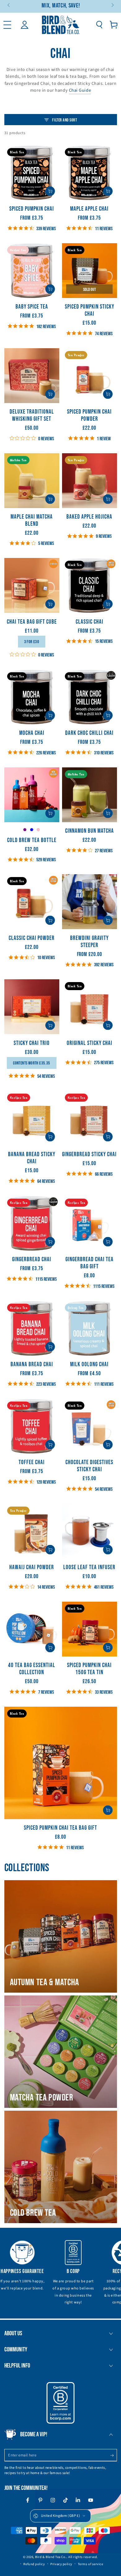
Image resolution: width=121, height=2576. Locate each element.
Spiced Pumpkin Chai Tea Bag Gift (60, 1828)
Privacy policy (61, 2564)
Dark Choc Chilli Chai (89, 733)
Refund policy (34, 2564)
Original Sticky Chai (90, 1043)
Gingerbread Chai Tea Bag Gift (90, 1263)
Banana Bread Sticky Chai (32, 1158)
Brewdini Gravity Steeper (89, 942)
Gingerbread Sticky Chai (89, 1154)
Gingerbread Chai (32, 1259)
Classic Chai (90, 622)
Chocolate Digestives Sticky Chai (89, 1466)
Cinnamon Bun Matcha (90, 831)
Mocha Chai (32, 733)
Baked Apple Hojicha (89, 517)
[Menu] (7, 25)
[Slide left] (9, 6)
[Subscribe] (113, 2455)
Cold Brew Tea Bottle (32, 840)
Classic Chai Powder (32, 938)
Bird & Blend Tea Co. (51, 2557)
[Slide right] (112, 6)
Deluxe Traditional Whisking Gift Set (32, 415)
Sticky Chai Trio (32, 1043)
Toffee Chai (32, 1462)
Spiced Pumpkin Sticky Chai (90, 310)
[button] (99, 25)
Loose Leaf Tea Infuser (89, 1567)
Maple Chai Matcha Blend (32, 520)
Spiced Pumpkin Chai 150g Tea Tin (89, 1669)
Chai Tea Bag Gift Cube (32, 622)
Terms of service (91, 2564)
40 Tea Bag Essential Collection (32, 1669)
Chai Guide (80, 90)
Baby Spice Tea (32, 307)
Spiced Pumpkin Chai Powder (89, 415)
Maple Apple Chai (89, 209)
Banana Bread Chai (32, 1365)
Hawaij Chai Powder (32, 1567)
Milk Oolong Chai (89, 1365)
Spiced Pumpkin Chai (32, 209)
